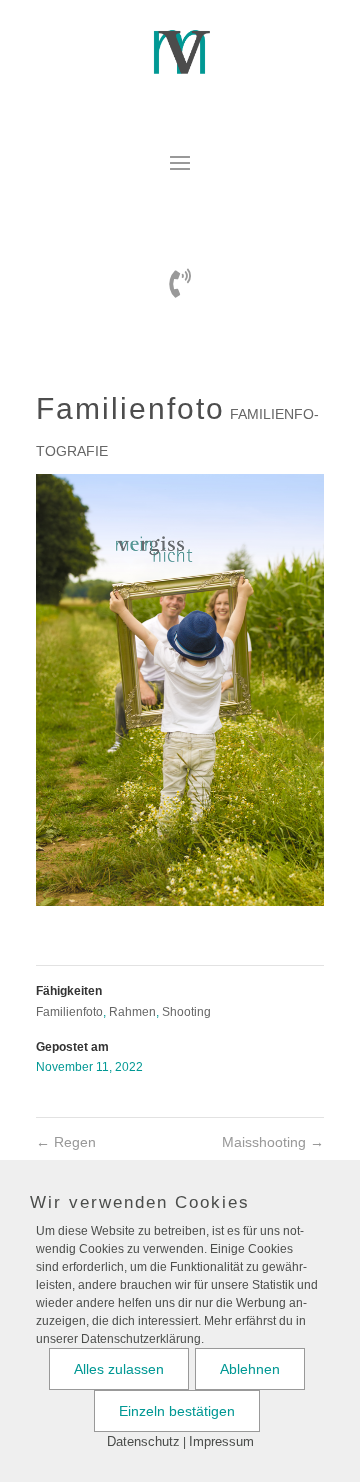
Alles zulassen (119, 1369)
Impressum (221, 1441)
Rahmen (132, 1012)
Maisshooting (273, 1142)
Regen (66, 1142)
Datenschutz (143, 1441)
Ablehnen (250, 1369)
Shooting (186, 1012)
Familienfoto (69, 1012)
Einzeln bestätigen (177, 1411)
